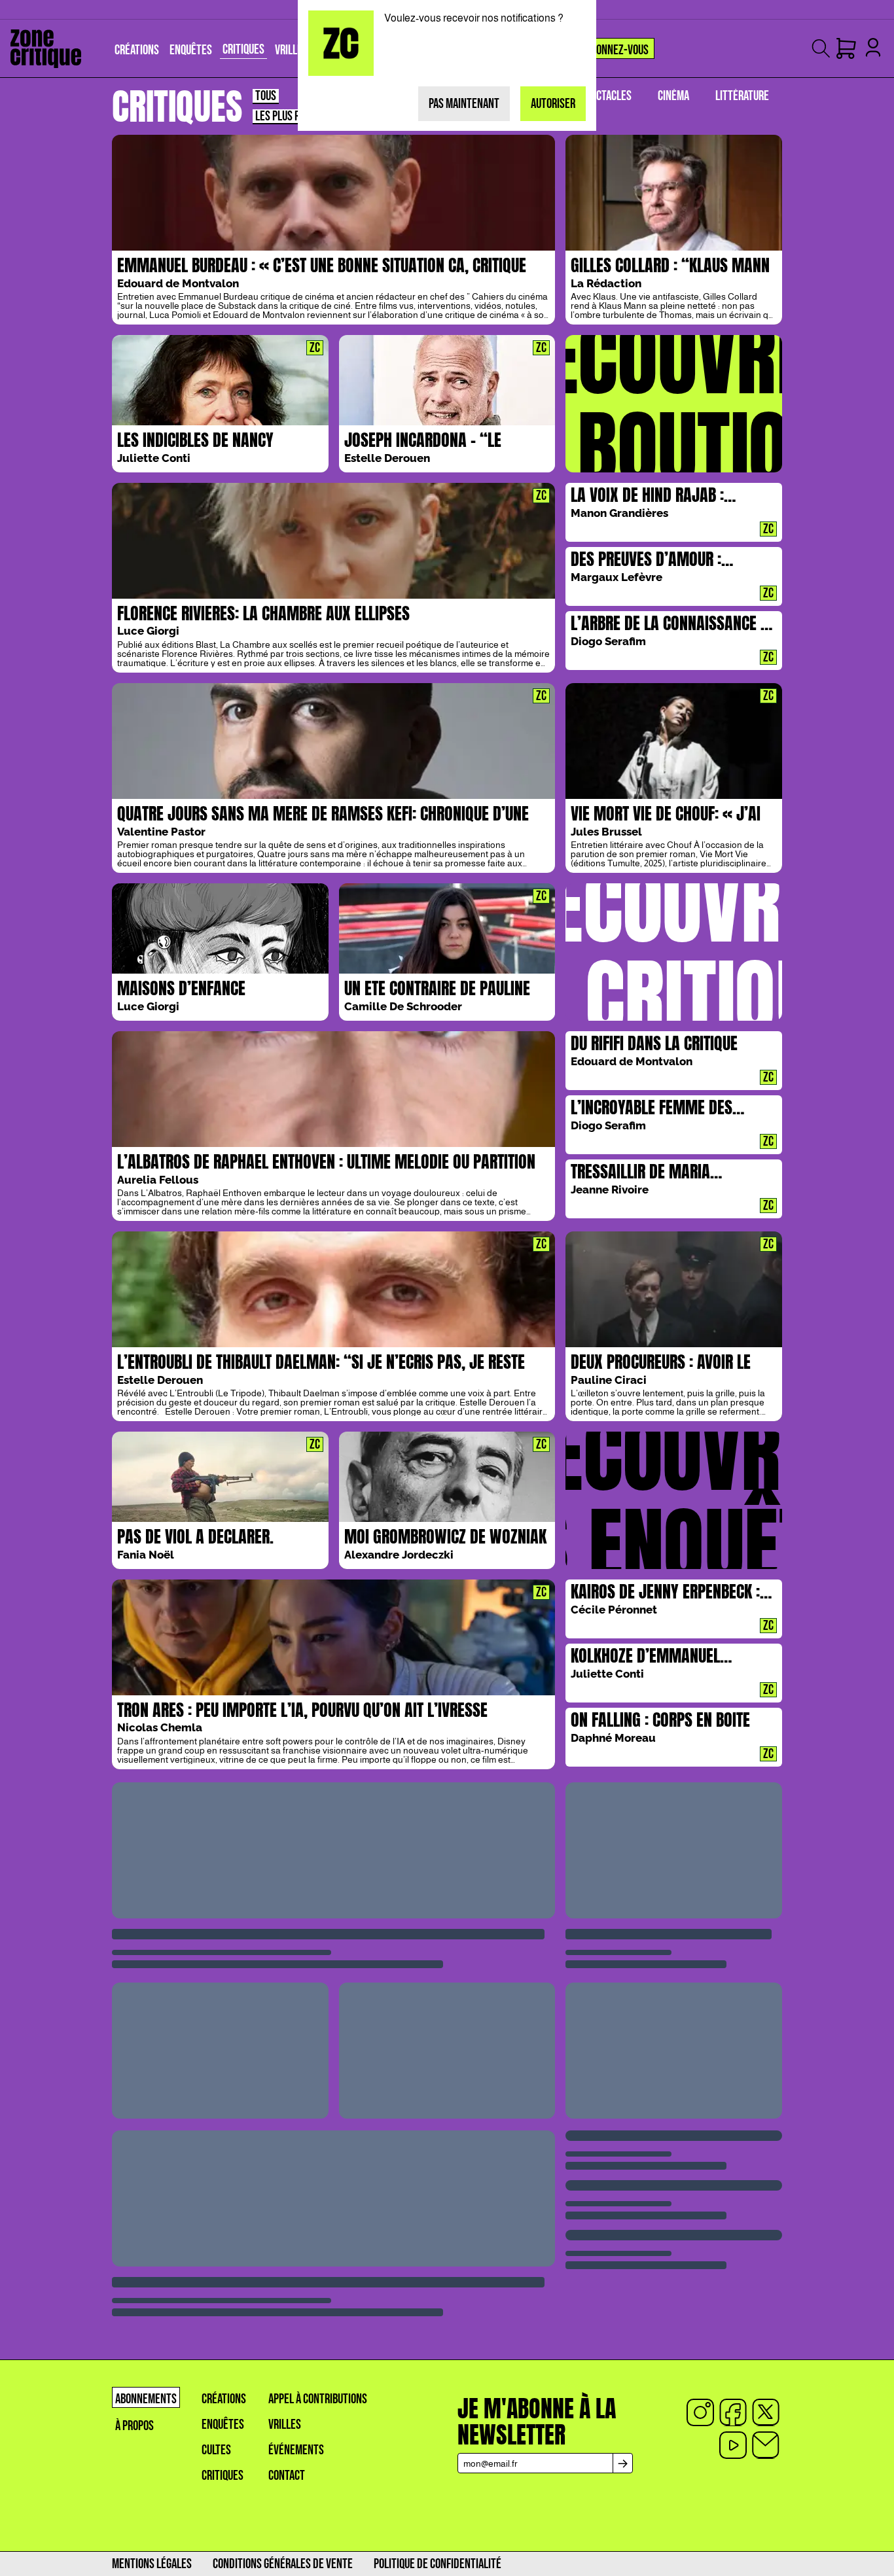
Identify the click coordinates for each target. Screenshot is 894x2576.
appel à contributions (318, 2399)
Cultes (216, 2450)
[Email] (766, 2445)
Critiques (223, 2476)
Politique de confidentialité (438, 2564)
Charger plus (447, 1831)
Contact (287, 2476)
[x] (766, 2412)
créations (224, 2399)
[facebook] (733, 2412)
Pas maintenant (464, 104)
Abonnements (146, 2399)
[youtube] (733, 2445)
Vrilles (285, 2425)
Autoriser (553, 104)
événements (296, 2450)
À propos (134, 2426)
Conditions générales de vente (283, 2564)
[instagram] (700, 2412)
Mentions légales (152, 2564)
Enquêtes (223, 2425)
